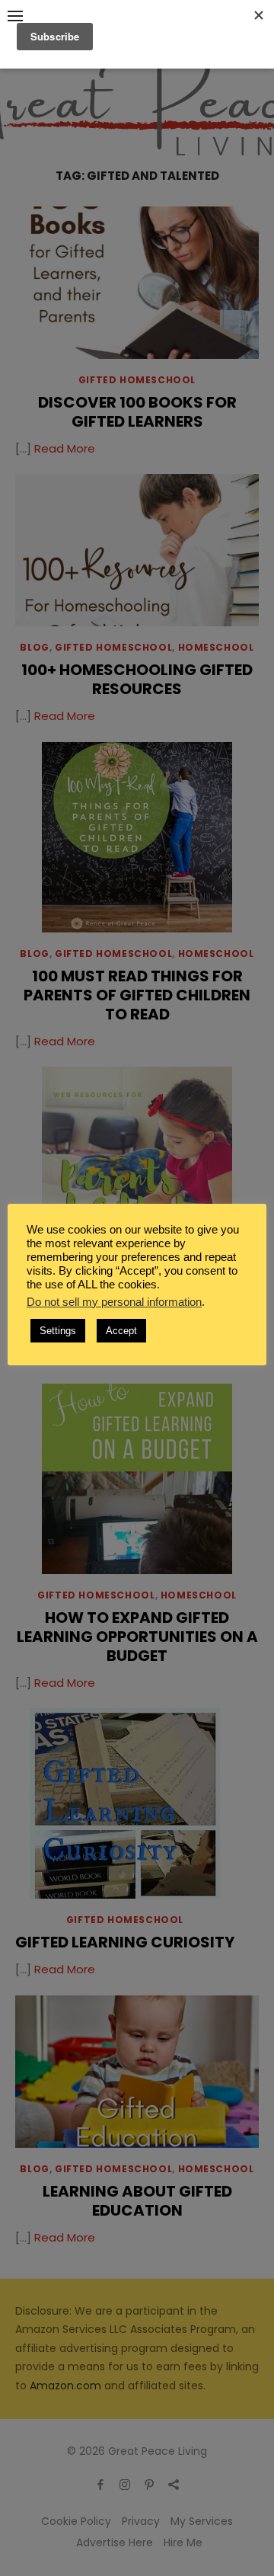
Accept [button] (121, 1331)
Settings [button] (58, 1331)
